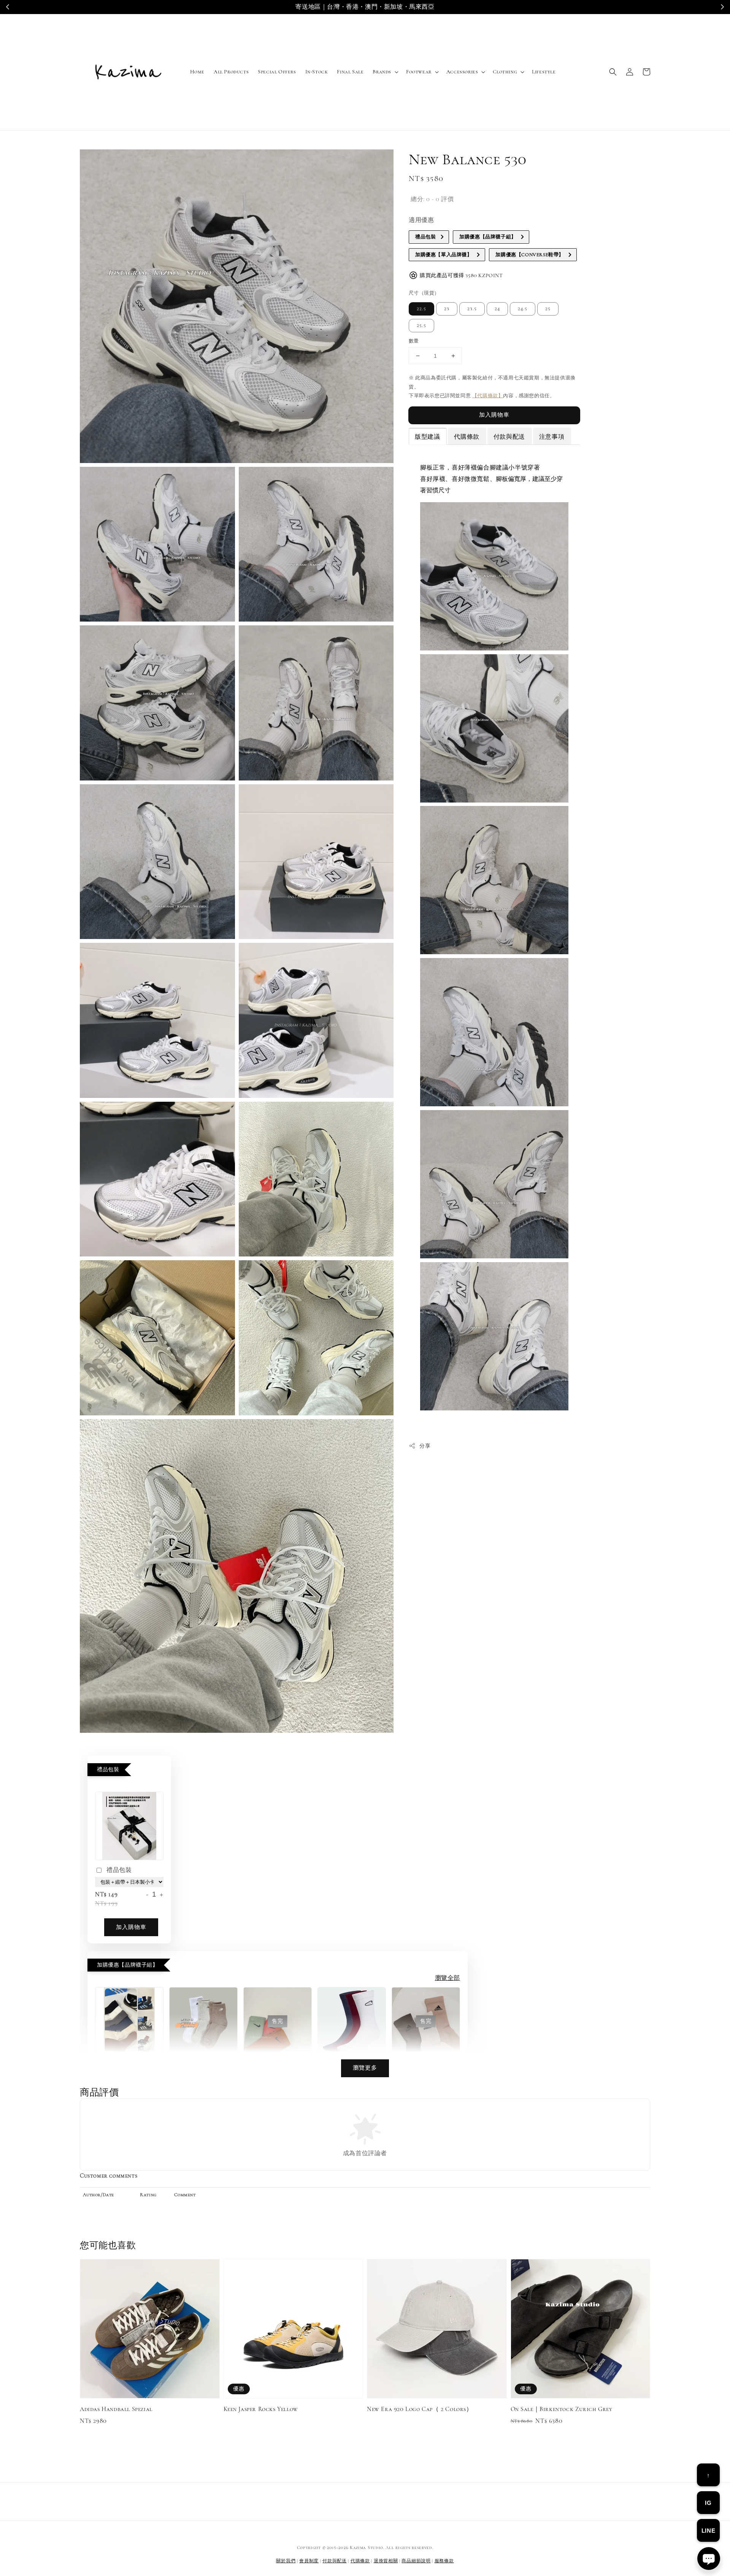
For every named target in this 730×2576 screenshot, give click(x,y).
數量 (414, 341)
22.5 (421, 309)
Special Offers (277, 72)
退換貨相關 (386, 2561)
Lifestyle (544, 72)
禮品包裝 (119, 1870)
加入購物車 (494, 415)
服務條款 (444, 2561)
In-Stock (317, 72)
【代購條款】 (488, 396)
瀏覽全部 (448, 1978)
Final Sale (350, 72)
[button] (613, 72)
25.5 (421, 325)
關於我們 (286, 2561)
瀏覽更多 (365, 2068)
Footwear (419, 72)
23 (447, 309)
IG (708, 2503)
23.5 (472, 309)
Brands (382, 72)
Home (197, 72)
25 (548, 309)
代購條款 (360, 2561)
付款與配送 (335, 2561)
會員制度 (309, 2561)
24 (497, 309)
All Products (231, 72)
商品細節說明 (416, 2561)
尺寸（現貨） (424, 293)
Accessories (462, 72)
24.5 (523, 309)
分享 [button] (425, 1446)
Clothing (505, 72)
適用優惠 (421, 220)
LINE (708, 2531)
